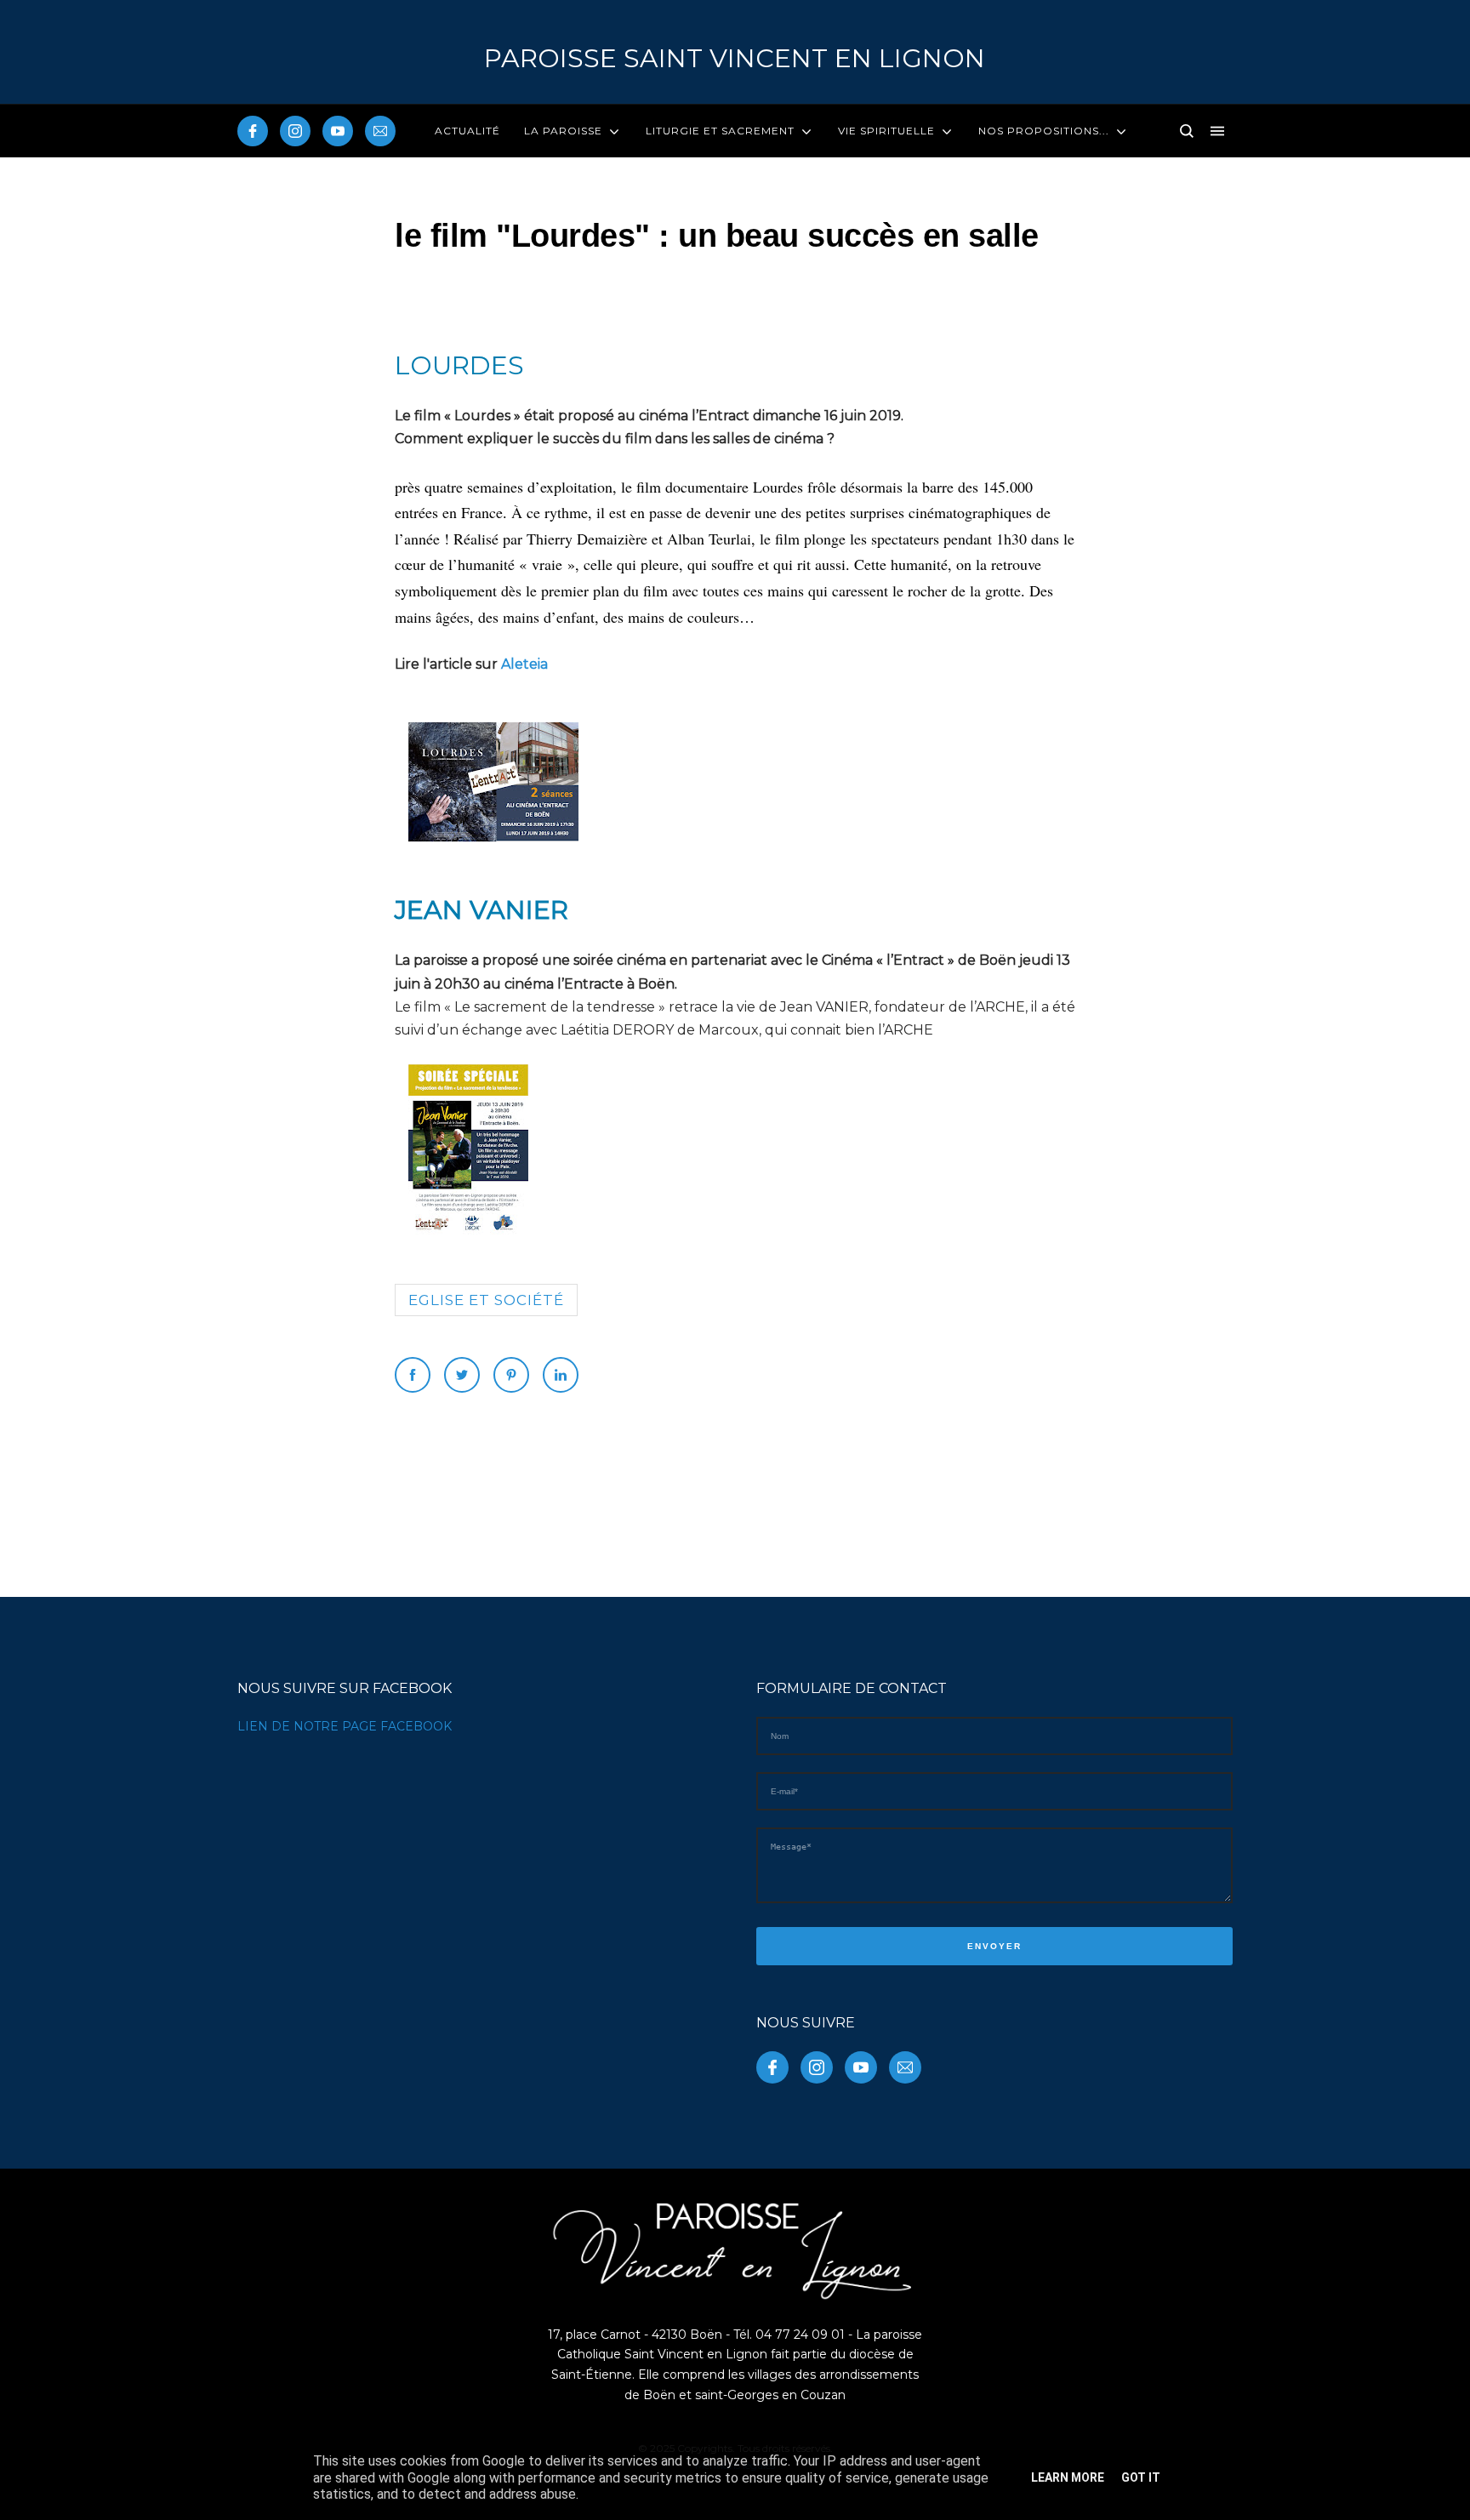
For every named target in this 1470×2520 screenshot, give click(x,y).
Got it (1141, 2477)
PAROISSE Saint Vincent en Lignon (735, 58)
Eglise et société (486, 1300)
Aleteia (524, 664)
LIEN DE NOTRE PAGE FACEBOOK (345, 1726)
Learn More (1068, 2477)
